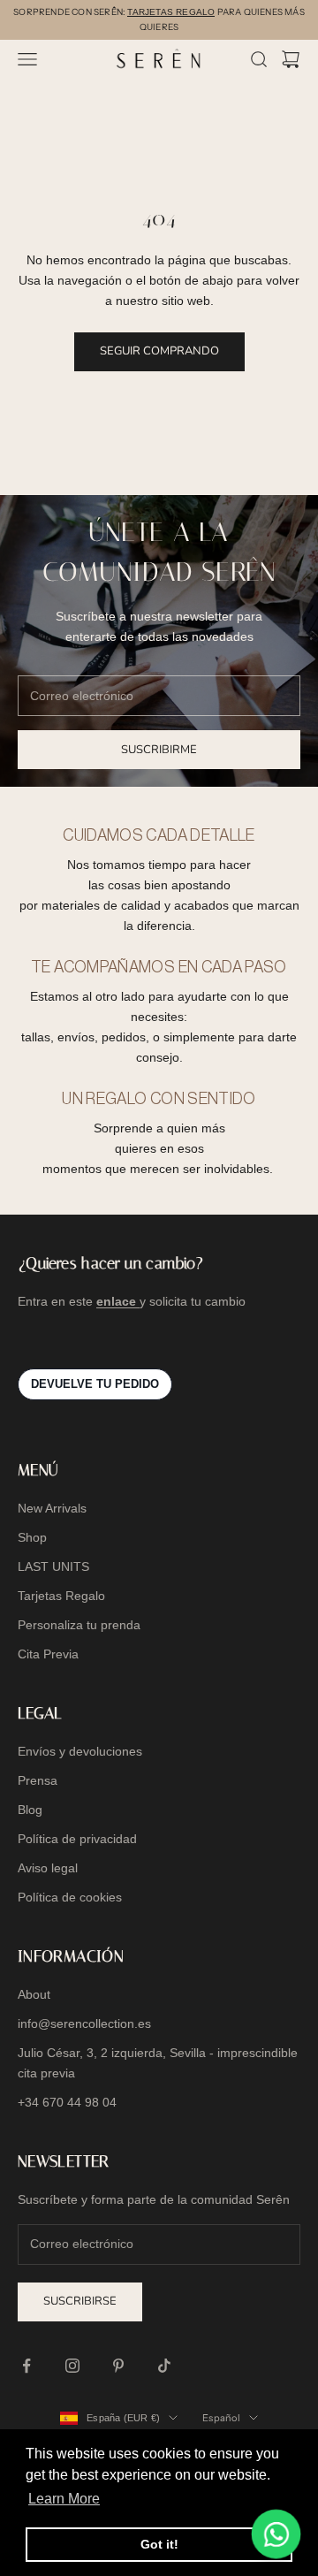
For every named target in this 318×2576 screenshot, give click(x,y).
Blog (30, 1810)
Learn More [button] (64, 2499)
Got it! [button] (159, 2544)
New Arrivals (52, 1508)
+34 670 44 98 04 (67, 2102)
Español (221, 2418)
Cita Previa (48, 1654)
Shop (32, 1537)
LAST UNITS (53, 1566)
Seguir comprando (159, 351)
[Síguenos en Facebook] (26, 2366)
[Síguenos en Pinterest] (118, 2366)
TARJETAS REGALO (171, 12)
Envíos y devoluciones (80, 1751)
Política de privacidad (77, 1839)
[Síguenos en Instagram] (72, 2366)
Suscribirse (80, 2301)
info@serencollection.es (84, 2023)
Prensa (38, 1780)
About (34, 1994)
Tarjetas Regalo (61, 1596)
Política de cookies (70, 1897)
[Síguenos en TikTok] (164, 2366)
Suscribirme (159, 750)
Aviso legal (48, 1868)
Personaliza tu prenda (79, 1625)
